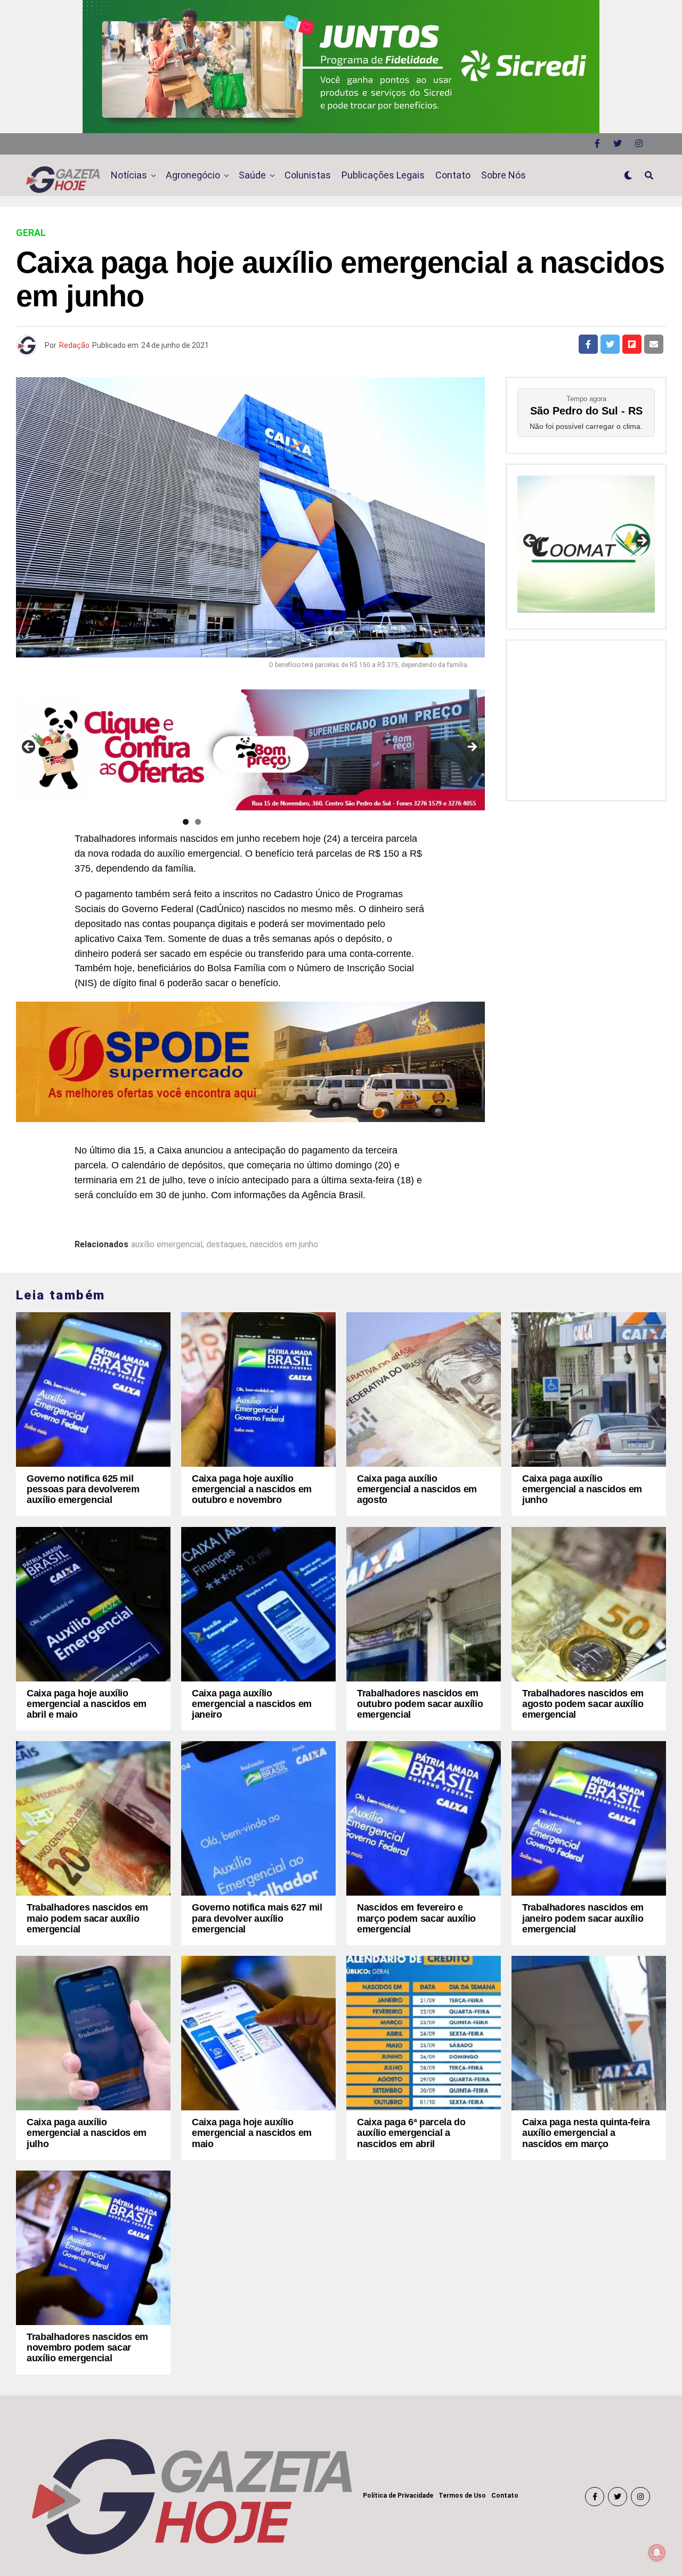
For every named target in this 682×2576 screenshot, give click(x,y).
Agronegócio (193, 175)
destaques (226, 1245)
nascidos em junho (284, 1245)
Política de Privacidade (398, 2496)
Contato (453, 175)
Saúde (252, 175)
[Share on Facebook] (588, 344)
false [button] (531, 541)
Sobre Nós (504, 175)
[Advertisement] (586, 718)
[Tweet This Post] (610, 344)
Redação (74, 345)
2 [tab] (198, 822)
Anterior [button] (29, 747)
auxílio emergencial (167, 1245)
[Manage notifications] (657, 2553)
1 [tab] (186, 822)
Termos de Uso (462, 2496)
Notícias (129, 175)
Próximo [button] (472, 747)
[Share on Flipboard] (632, 344)
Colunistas (308, 175)
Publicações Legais (383, 175)
